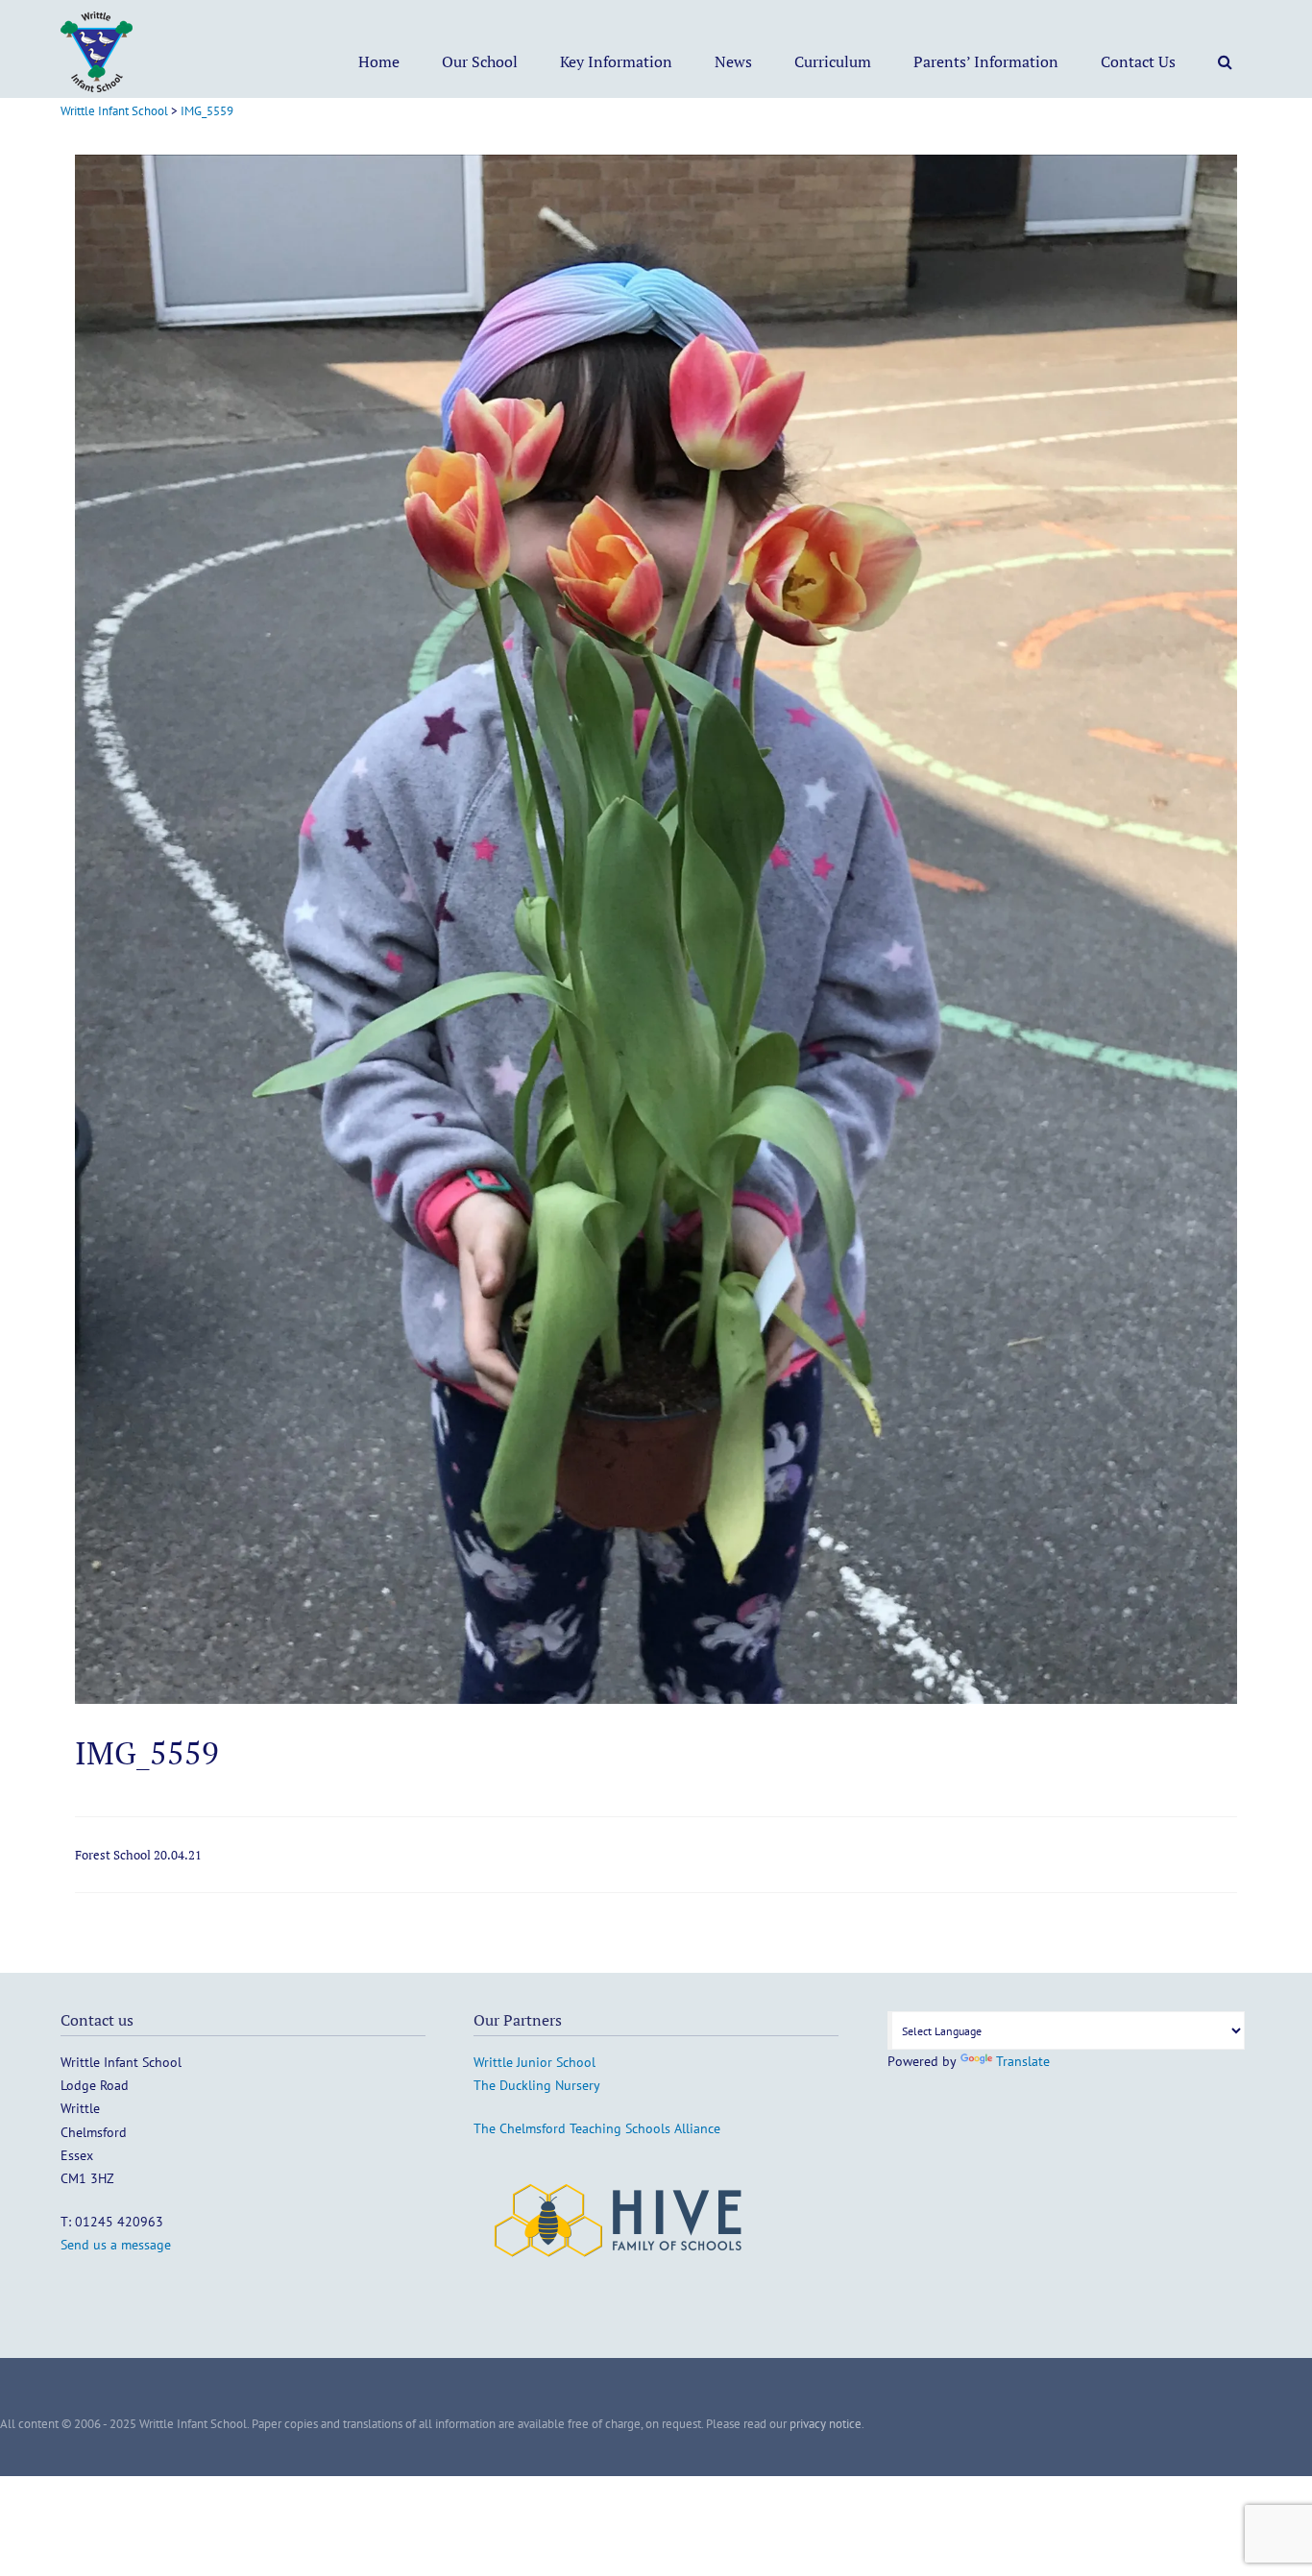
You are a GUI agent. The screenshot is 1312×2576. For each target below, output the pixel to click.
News (733, 61)
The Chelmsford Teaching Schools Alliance (597, 2128)
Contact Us (1138, 61)
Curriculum (833, 61)
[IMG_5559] (656, 1699)
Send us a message (116, 2245)
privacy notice (826, 2424)
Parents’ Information (986, 61)
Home (379, 61)
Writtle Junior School (535, 2062)
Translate (1023, 2061)
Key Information (616, 61)
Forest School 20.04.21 (138, 1855)
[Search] (1225, 61)
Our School (480, 61)
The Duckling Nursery (537, 2085)
